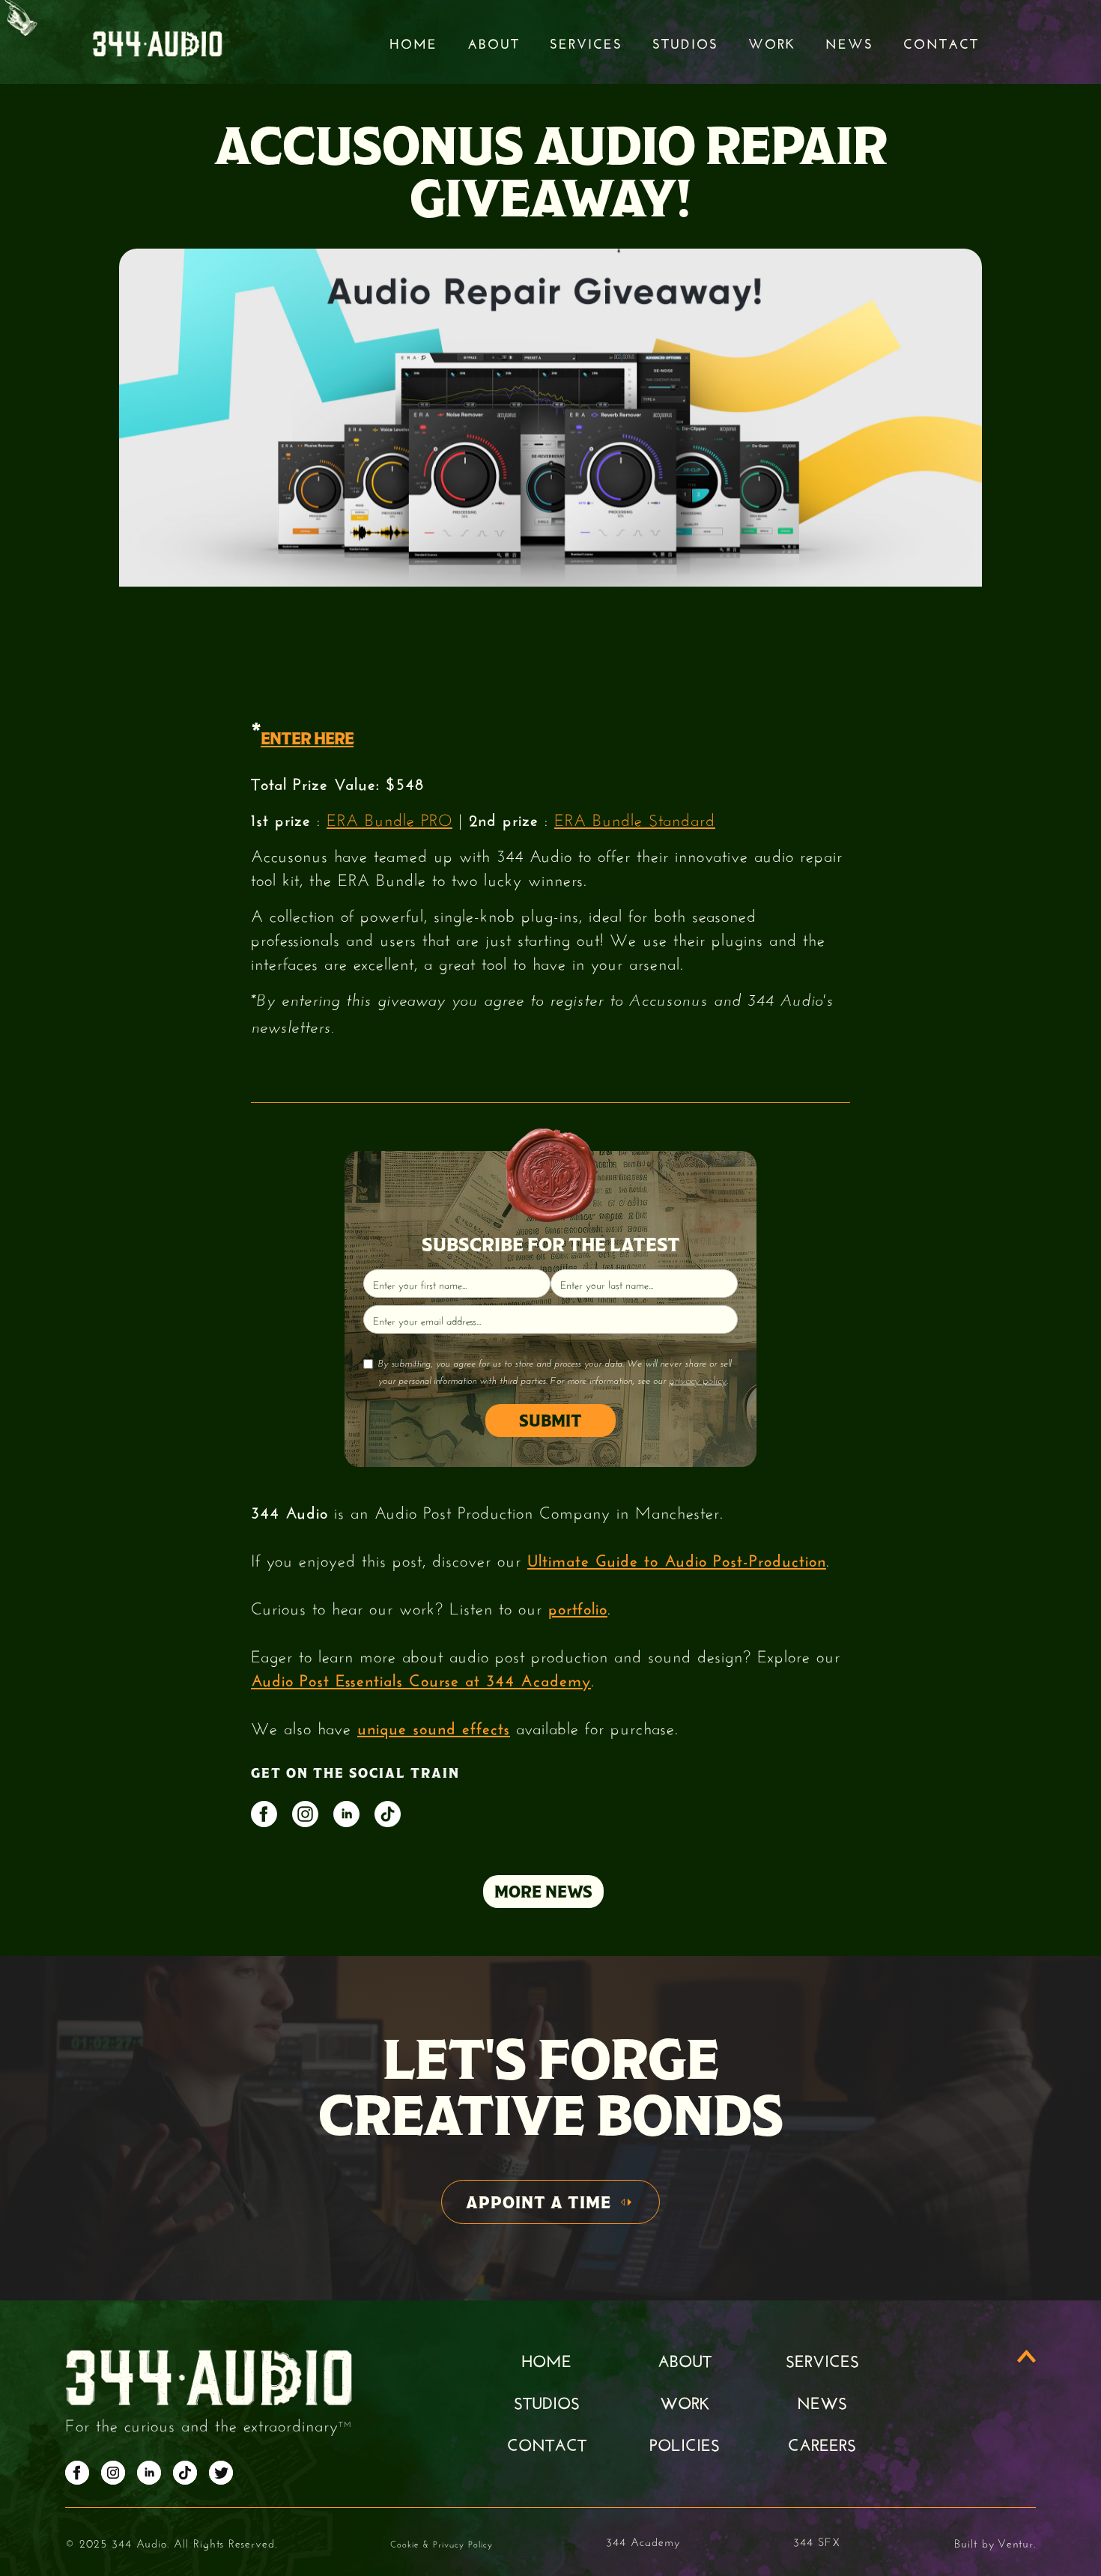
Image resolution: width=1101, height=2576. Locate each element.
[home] (157, 42)
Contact (941, 42)
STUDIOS (685, 42)
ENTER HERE (307, 738)
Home (413, 42)
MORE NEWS (543, 1892)
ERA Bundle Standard (635, 818)
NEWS (822, 2401)
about (685, 2359)
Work (772, 42)
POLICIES (685, 2443)
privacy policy (698, 1380)
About (494, 42)
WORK (685, 2401)
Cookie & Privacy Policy (442, 2543)
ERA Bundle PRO (389, 818)
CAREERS (822, 2443)
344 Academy (643, 2540)
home (546, 2359)
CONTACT (547, 2443)
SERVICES (822, 2359)
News (849, 42)
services (586, 42)
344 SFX (817, 2540)
